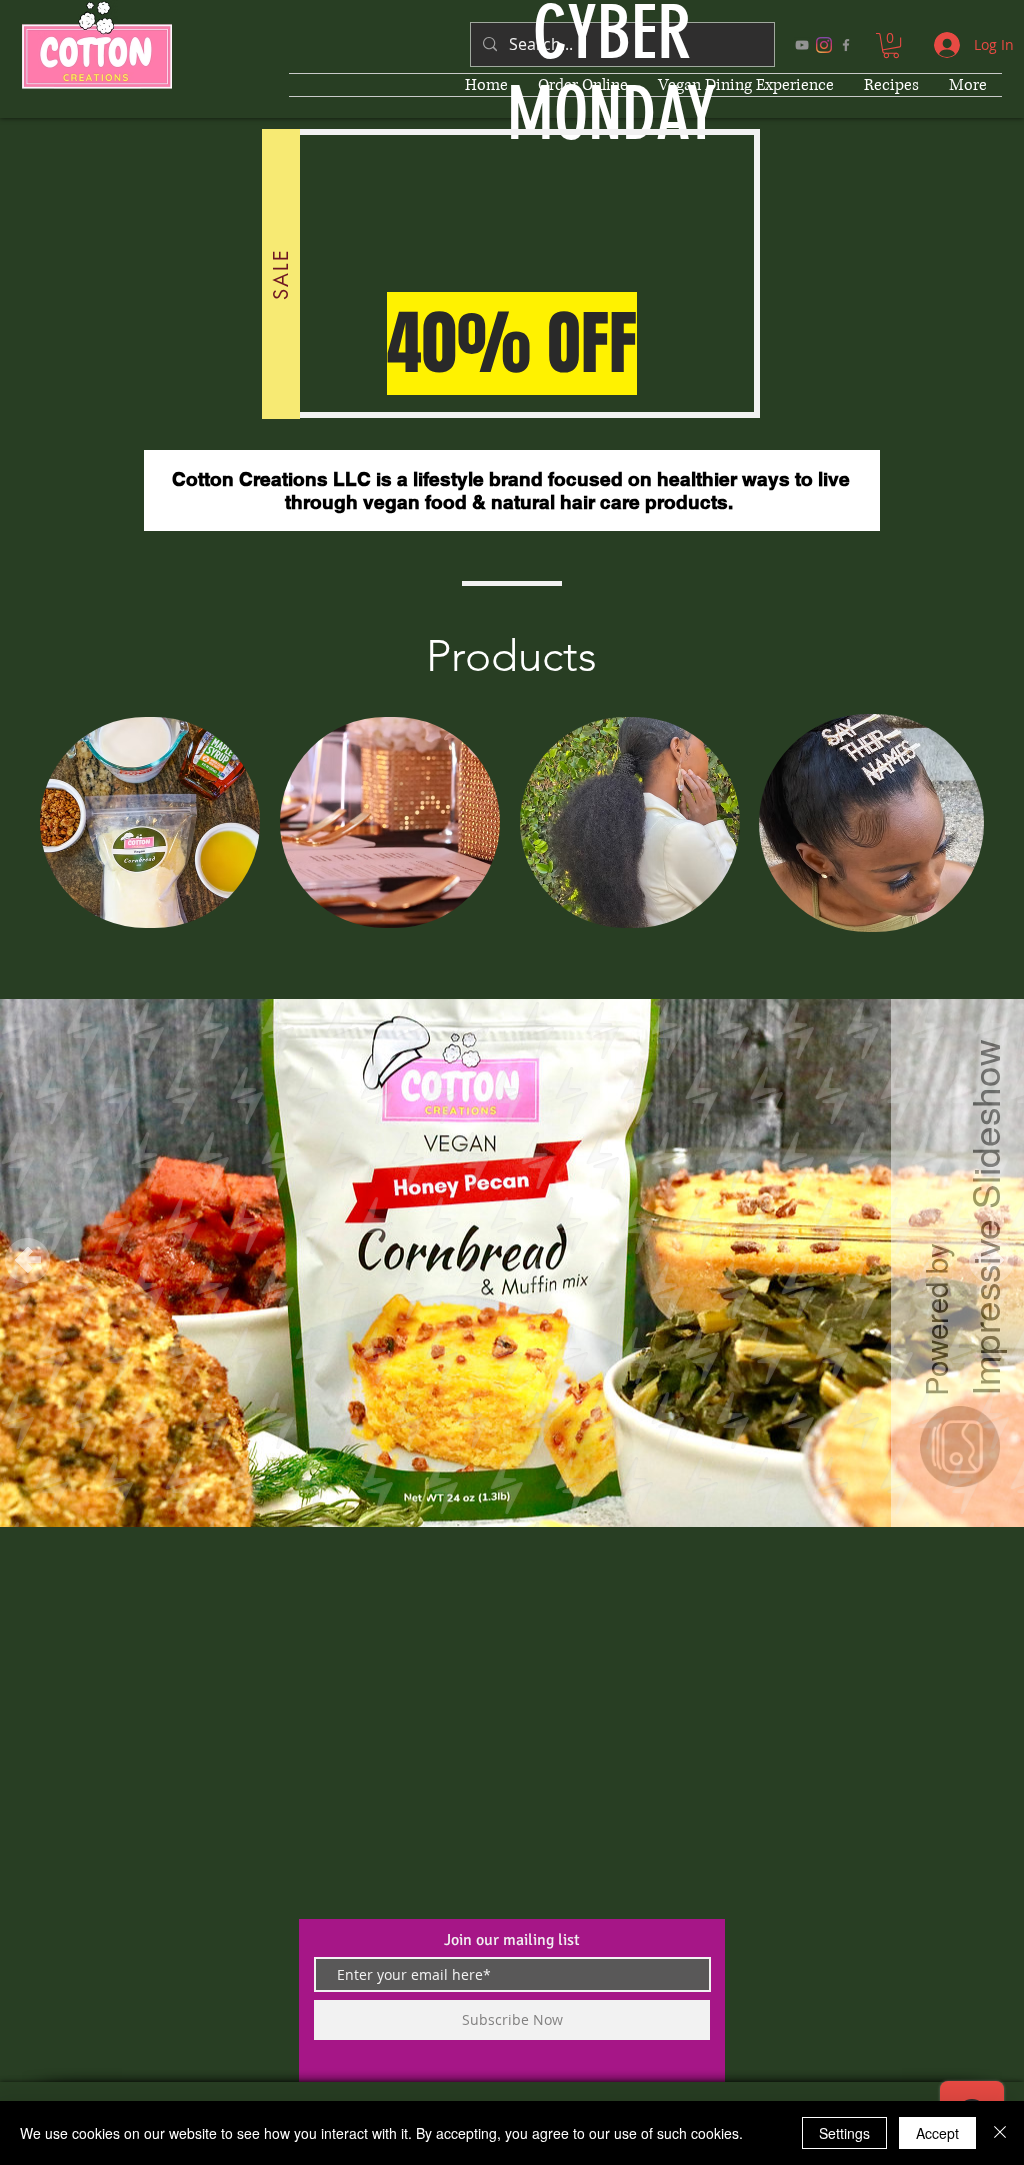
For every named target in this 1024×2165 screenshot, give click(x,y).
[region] (150, 824)
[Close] (1000, 2133)
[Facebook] (846, 45)
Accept (937, 2133)
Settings (844, 2133)
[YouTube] (802, 45)
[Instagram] (824, 45)
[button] (891, 45)
